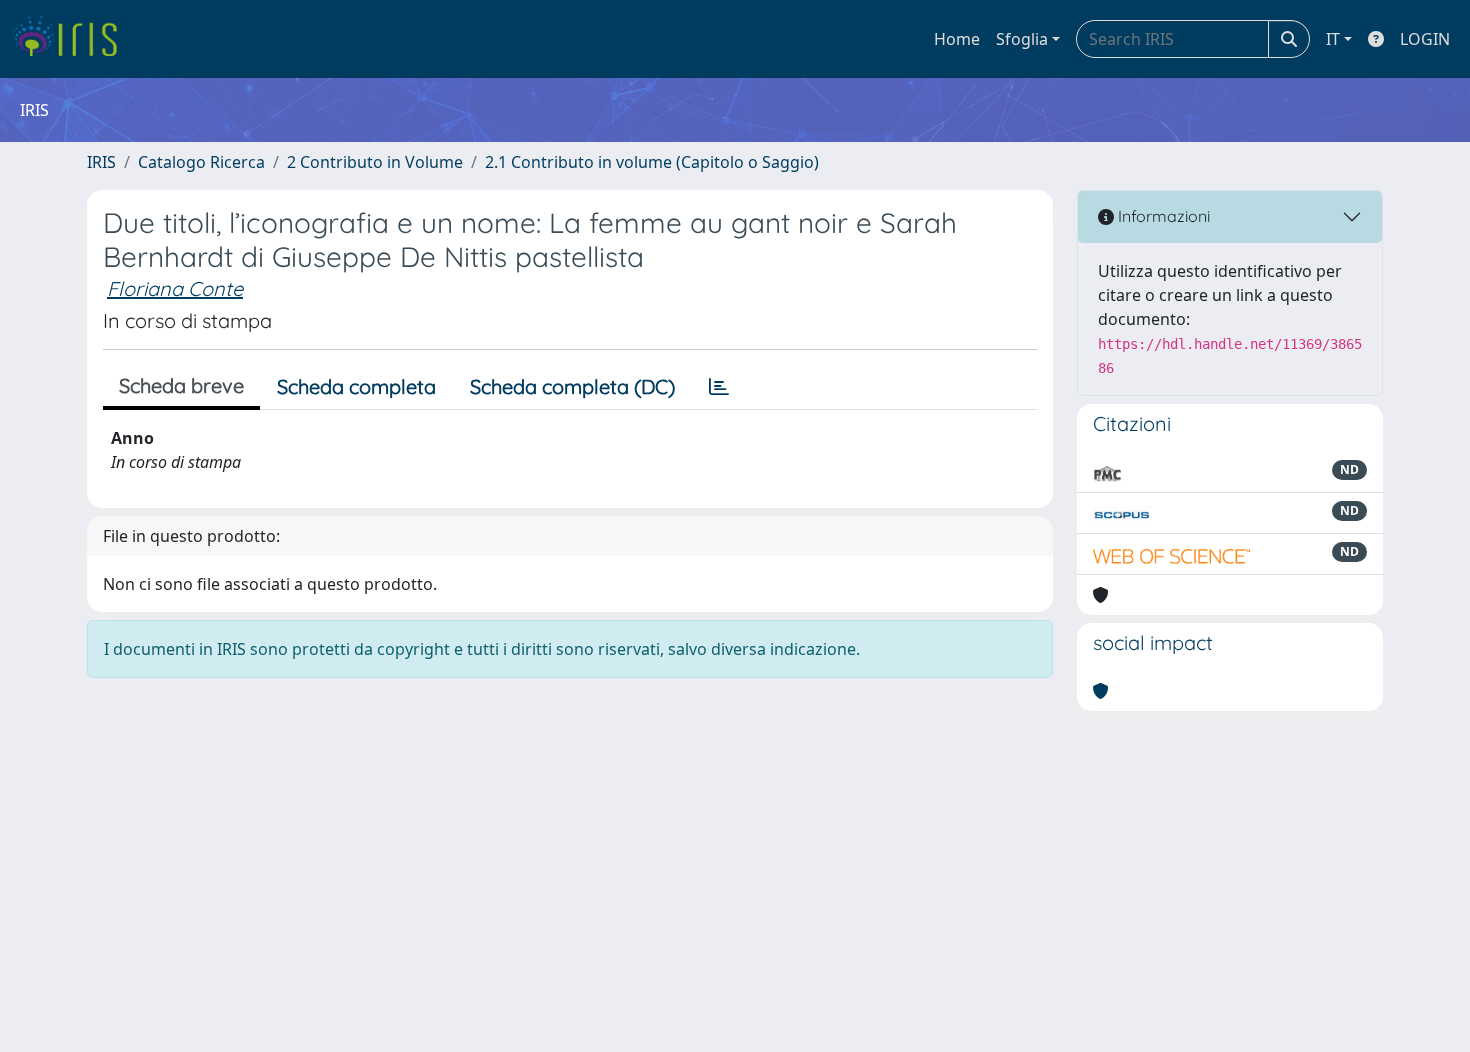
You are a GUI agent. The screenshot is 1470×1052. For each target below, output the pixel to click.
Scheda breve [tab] (181, 385)
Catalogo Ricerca (201, 162)
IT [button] (1333, 39)
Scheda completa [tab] (356, 386)
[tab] (719, 387)
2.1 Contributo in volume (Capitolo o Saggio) (652, 162)
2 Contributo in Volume (375, 162)
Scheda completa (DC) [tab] (572, 386)
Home (957, 39)
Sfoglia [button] (1022, 39)
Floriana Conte (175, 288)
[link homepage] (72, 39)
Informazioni (1162, 216)
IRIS (101, 162)
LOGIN (1425, 39)
